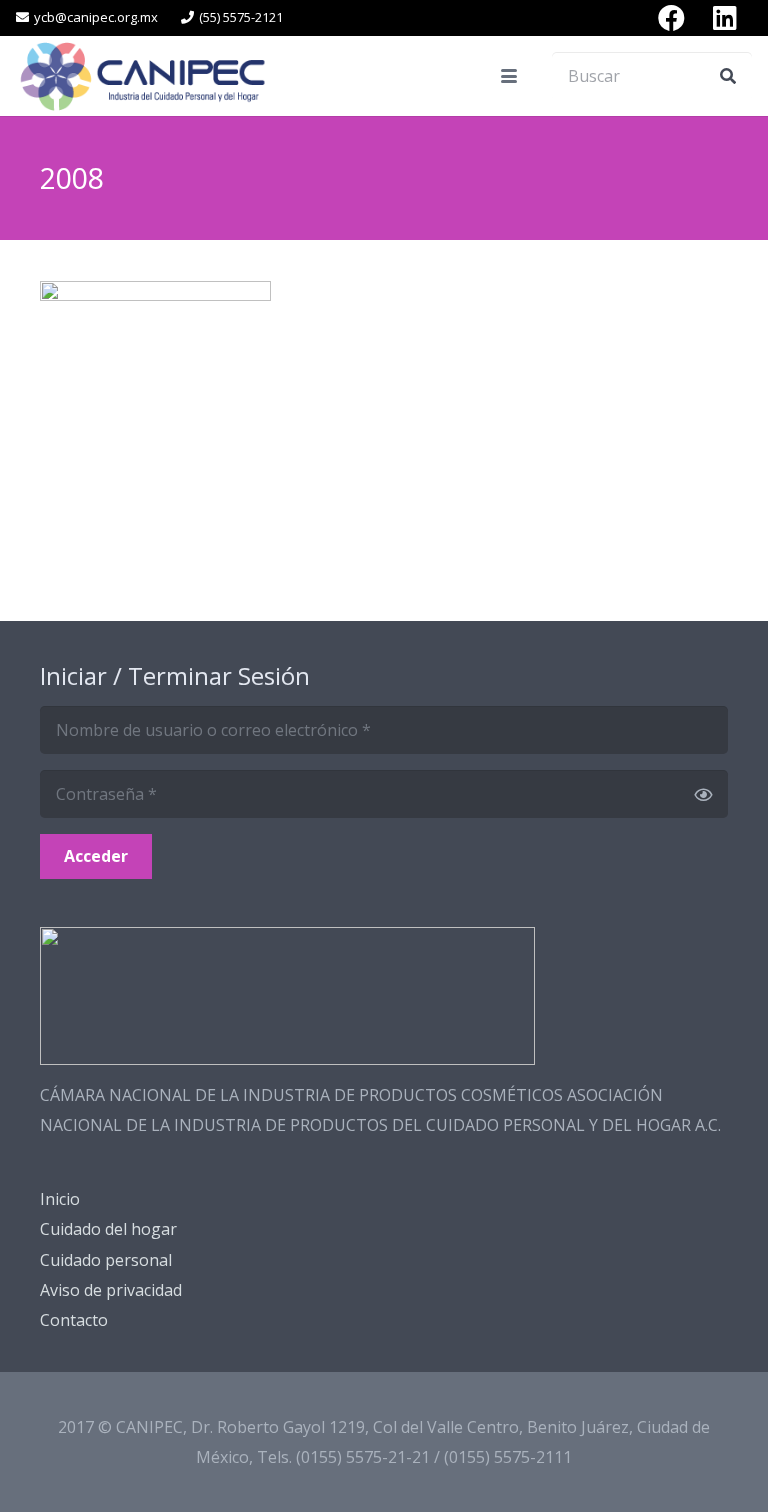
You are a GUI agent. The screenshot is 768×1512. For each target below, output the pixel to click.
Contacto (74, 1320)
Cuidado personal (106, 1260)
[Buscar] (728, 76)
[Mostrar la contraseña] (703, 794)
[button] (509, 76)
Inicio (60, 1199)
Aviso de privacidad (111, 1290)
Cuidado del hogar (108, 1229)
